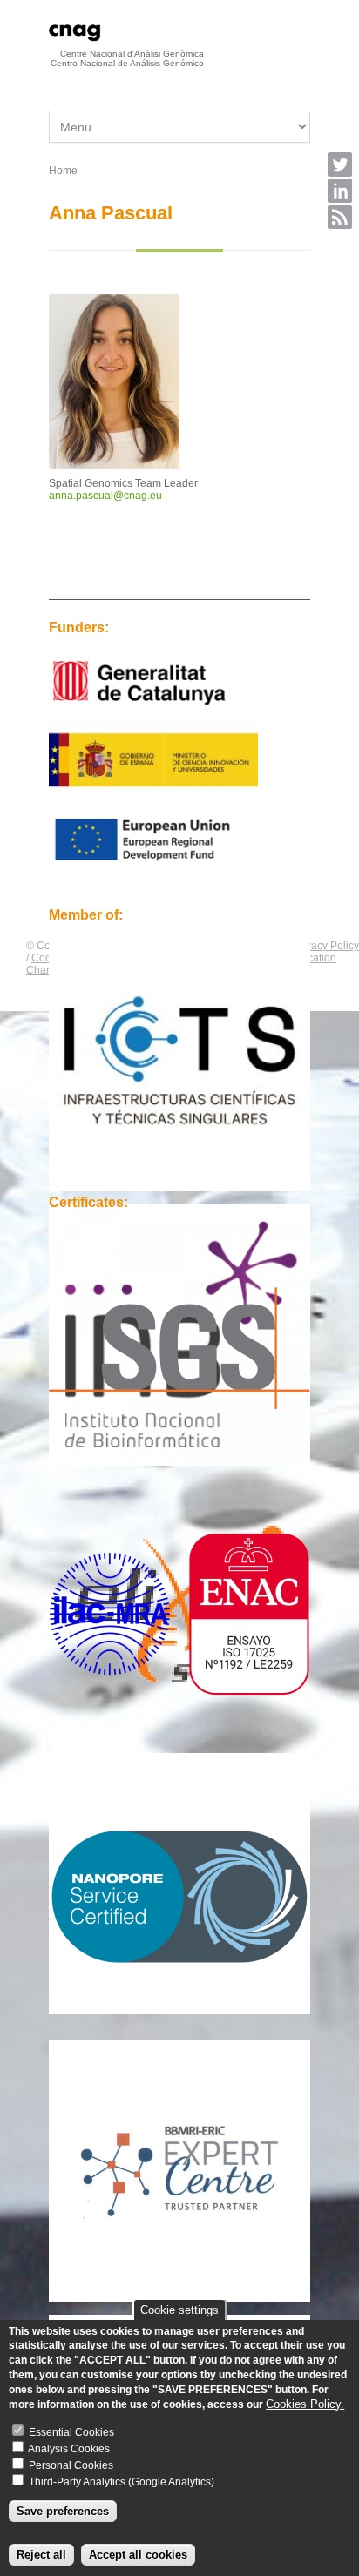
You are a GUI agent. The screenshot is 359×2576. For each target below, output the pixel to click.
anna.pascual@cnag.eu (105, 496)
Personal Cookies (71, 2465)
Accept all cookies (138, 2555)
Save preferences (63, 2511)
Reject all (41, 2555)
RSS (340, 217)
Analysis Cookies (69, 2449)
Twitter (340, 165)
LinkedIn (340, 191)
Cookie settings (179, 2310)
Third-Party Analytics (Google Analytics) (122, 2482)
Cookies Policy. (305, 2404)
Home (63, 171)
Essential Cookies (71, 2432)
